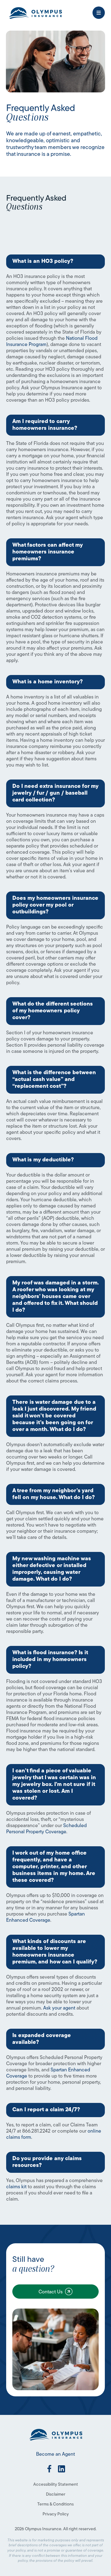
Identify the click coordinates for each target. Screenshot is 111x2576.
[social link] (49, 2469)
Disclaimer (56, 2495)
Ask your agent (59, 2008)
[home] (35, 13)
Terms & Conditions (55, 2504)
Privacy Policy (56, 2514)
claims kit (16, 2187)
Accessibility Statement (56, 2485)
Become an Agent (55, 2454)
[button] (99, 13)
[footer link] (55, 2434)
